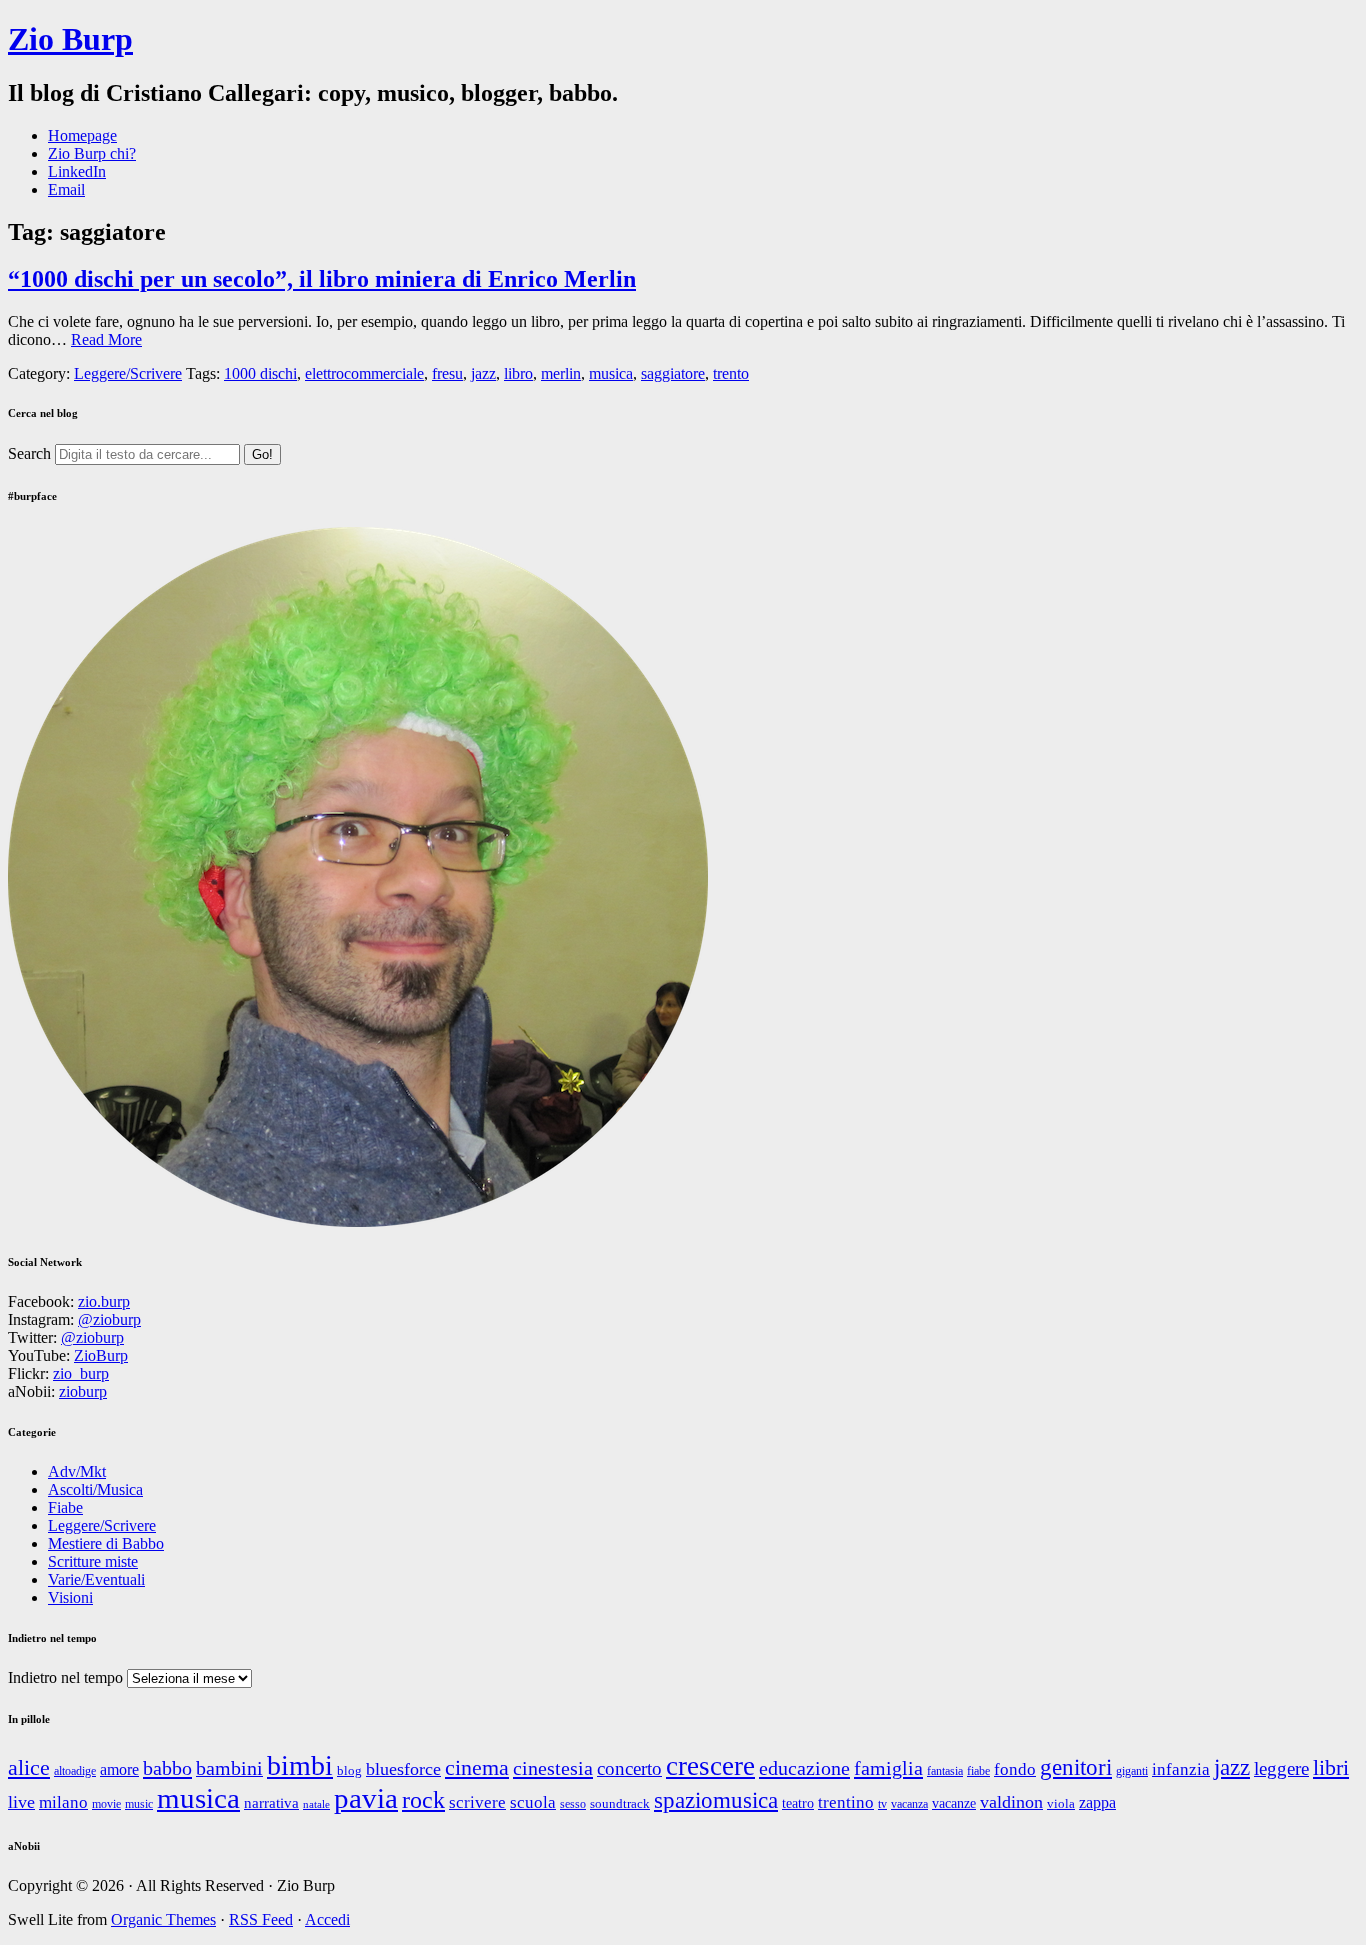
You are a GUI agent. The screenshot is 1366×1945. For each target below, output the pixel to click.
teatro (798, 1803)
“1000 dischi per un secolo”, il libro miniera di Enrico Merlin (322, 279)
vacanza (909, 1804)
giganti (1132, 1771)
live (21, 1802)
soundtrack (620, 1803)
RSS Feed (261, 1919)
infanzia (1181, 1769)
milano (63, 1802)
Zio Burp (70, 39)
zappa (1097, 1802)
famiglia (888, 1768)
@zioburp (109, 1319)
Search (29, 453)
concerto (629, 1768)
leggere (1281, 1768)
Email (66, 189)
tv (882, 1804)
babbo (167, 1768)
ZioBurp (101, 1355)
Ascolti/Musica (95, 1489)
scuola (533, 1802)
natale (316, 1804)
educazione (804, 1768)
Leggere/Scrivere (128, 373)
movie (106, 1804)
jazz (483, 373)
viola (1061, 1803)
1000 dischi (260, 373)
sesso (573, 1804)
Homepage (82, 135)
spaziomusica (716, 1800)
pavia (366, 1798)
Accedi (327, 1919)
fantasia (945, 1771)
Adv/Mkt (77, 1471)
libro (518, 373)
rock (423, 1800)
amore (119, 1769)
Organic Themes (163, 1919)
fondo (1015, 1769)
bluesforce (403, 1769)
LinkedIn (77, 171)
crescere (710, 1766)
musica (611, 373)
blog (349, 1770)
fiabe (978, 1771)
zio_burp (81, 1373)
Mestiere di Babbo (106, 1543)
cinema (477, 1768)
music (139, 1804)
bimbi (300, 1765)
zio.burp (104, 1301)
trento (731, 373)
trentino (846, 1802)
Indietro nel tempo (65, 1677)
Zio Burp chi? (92, 153)
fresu (447, 373)
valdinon (1011, 1802)
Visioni (70, 1597)
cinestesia (553, 1768)
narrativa (271, 1803)
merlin (561, 373)
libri (1331, 1767)
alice (29, 1768)
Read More (106, 339)
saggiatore (673, 373)
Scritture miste (93, 1561)
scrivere (477, 1802)
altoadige (75, 1771)
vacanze (954, 1803)
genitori (1076, 1767)
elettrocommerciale (364, 373)
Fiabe (65, 1507)
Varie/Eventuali (96, 1579)
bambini (229, 1768)
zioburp (83, 1391)
